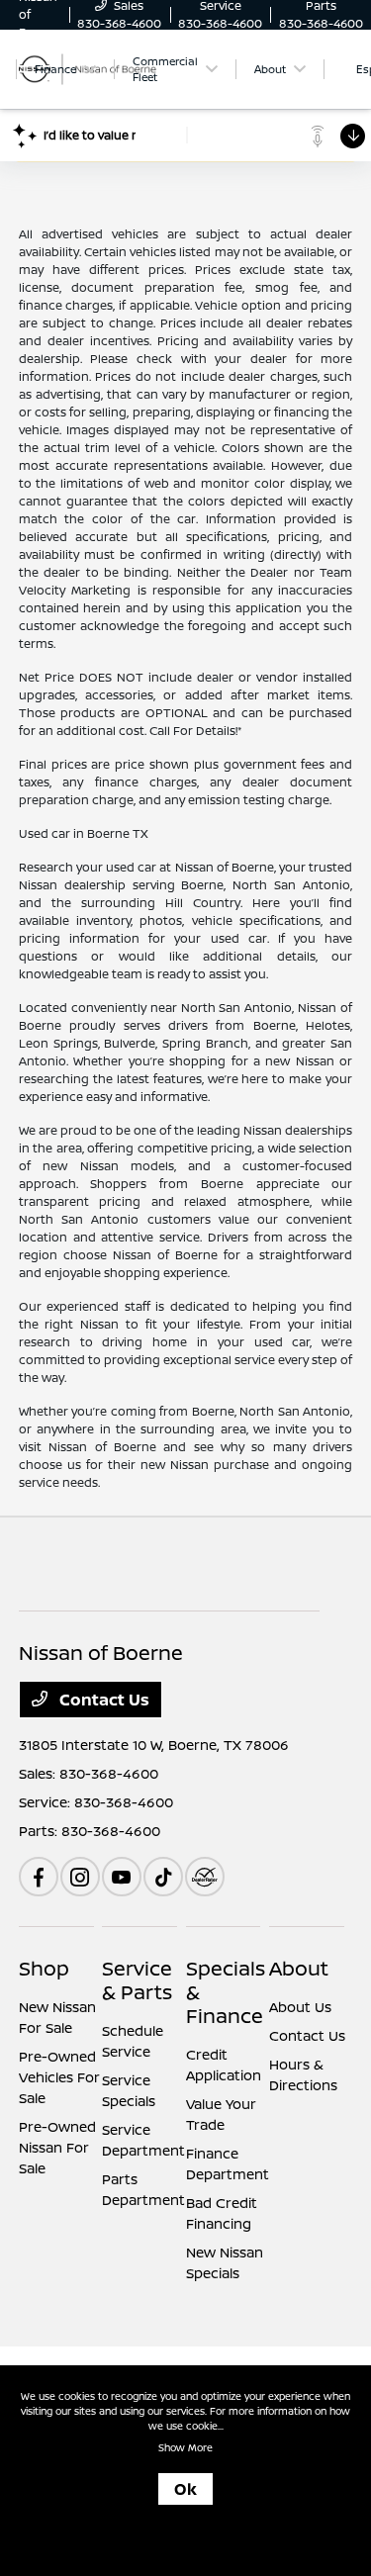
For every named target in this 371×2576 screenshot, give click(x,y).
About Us (300, 2007)
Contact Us (102, 1700)
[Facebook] (39, 1877)
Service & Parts (137, 1980)
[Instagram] (80, 1877)
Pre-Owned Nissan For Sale (57, 2147)
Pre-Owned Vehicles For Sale (59, 2077)
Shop (44, 1968)
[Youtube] (122, 1877)
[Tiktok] (163, 1877)
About (299, 1968)
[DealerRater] (205, 1877)
